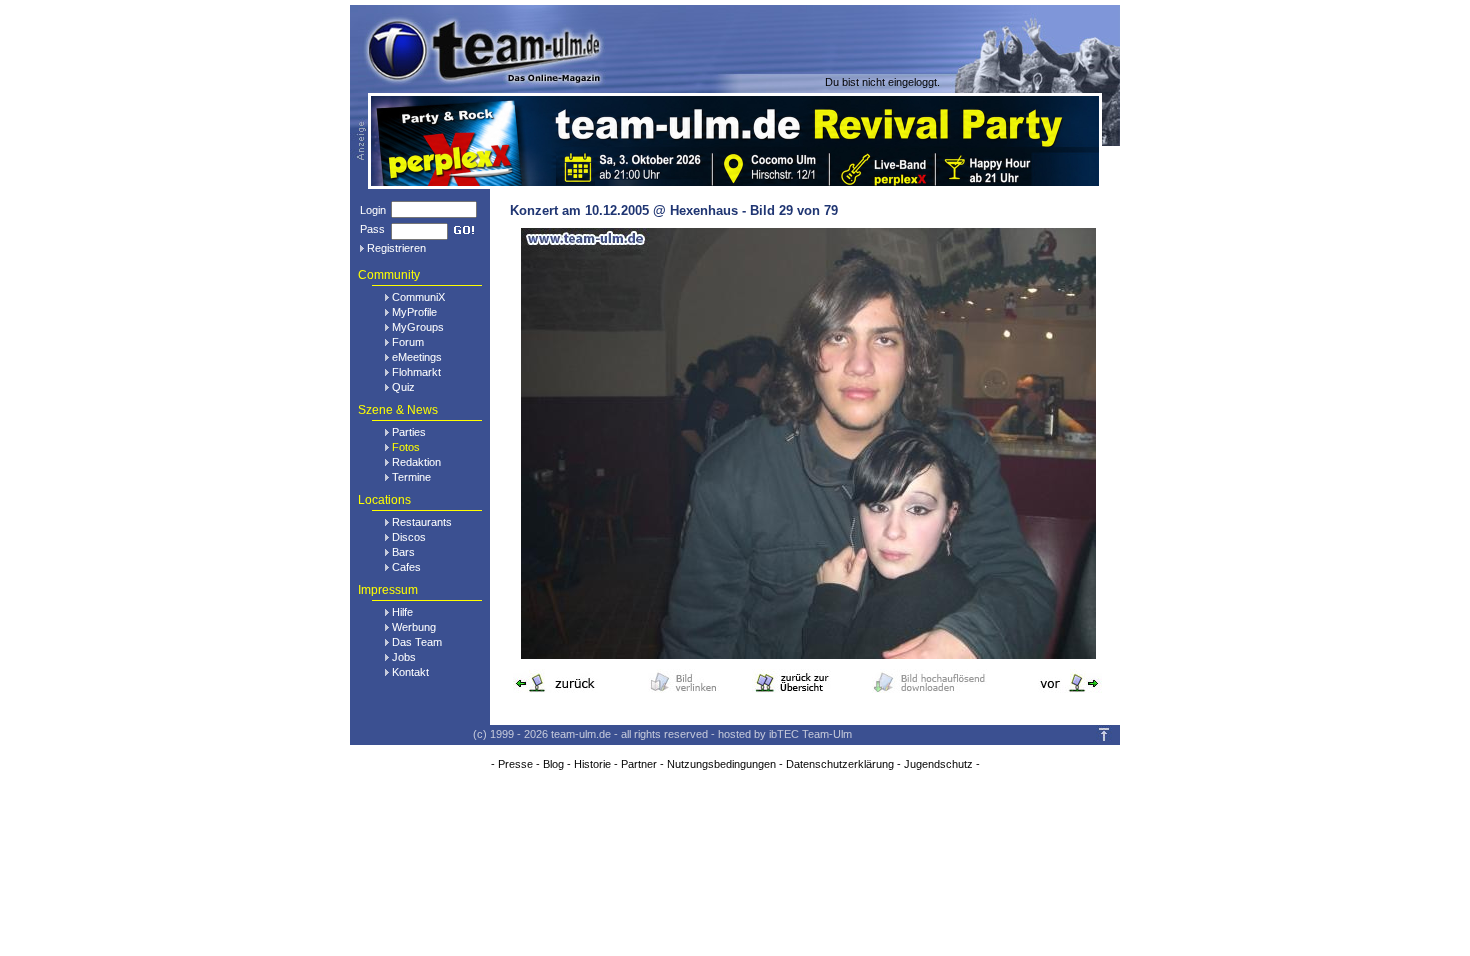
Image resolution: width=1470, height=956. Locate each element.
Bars (403, 552)
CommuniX (418, 297)
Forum (408, 342)
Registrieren (396, 248)
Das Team (417, 642)
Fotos (406, 447)
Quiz (403, 387)
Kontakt (410, 672)
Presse (515, 764)
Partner (639, 764)
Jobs (404, 657)
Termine (411, 477)
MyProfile (414, 312)
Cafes (406, 567)
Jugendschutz (938, 764)
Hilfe (402, 612)
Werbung (414, 627)
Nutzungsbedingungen (721, 764)
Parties (409, 432)
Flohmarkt (416, 372)
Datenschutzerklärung (840, 764)
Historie (592, 764)
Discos (409, 537)
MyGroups (418, 327)
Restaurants (422, 522)
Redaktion (416, 462)
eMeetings (417, 357)
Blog (553, 764)
